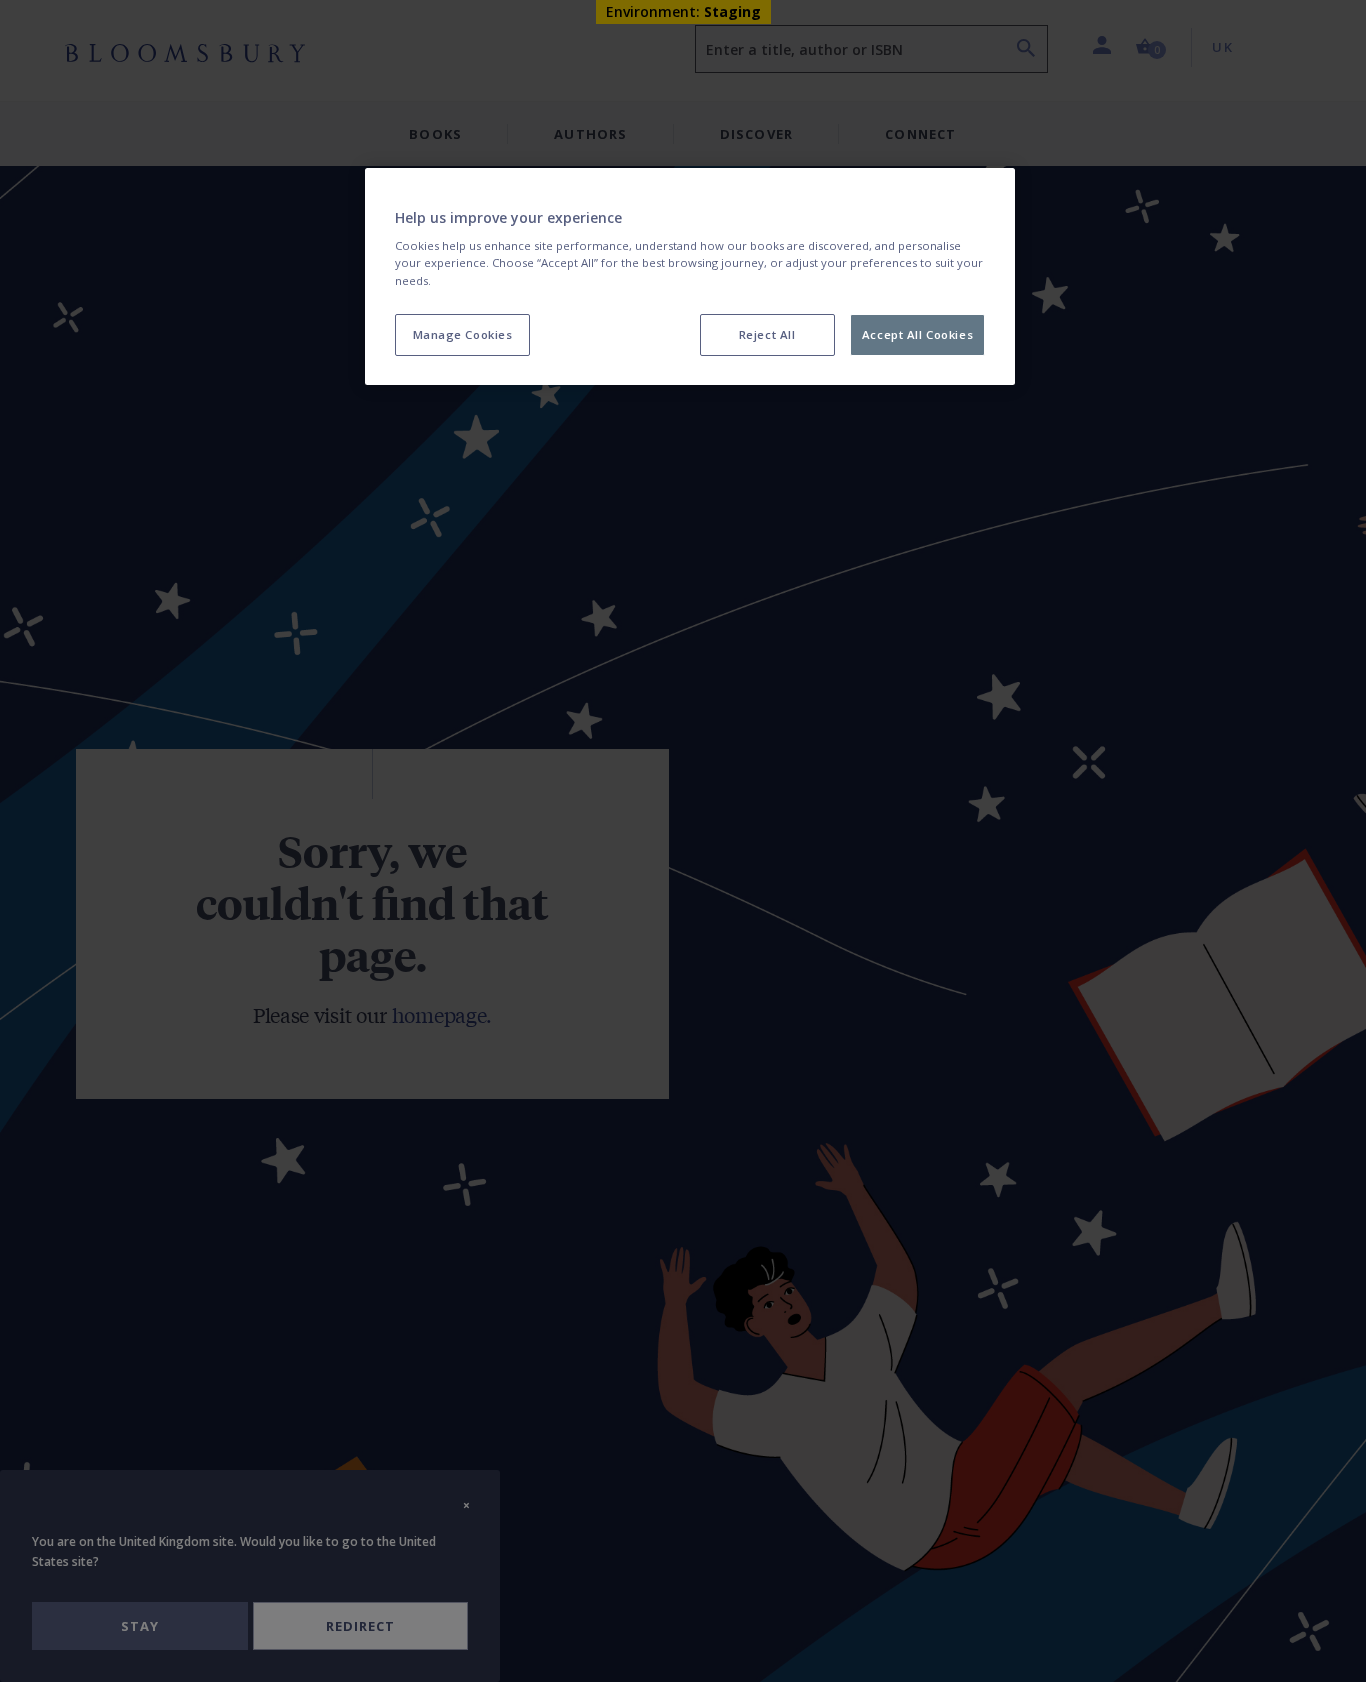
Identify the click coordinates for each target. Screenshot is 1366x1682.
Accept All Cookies (917, 334)
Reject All (767, 334)
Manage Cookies (463, 334)
